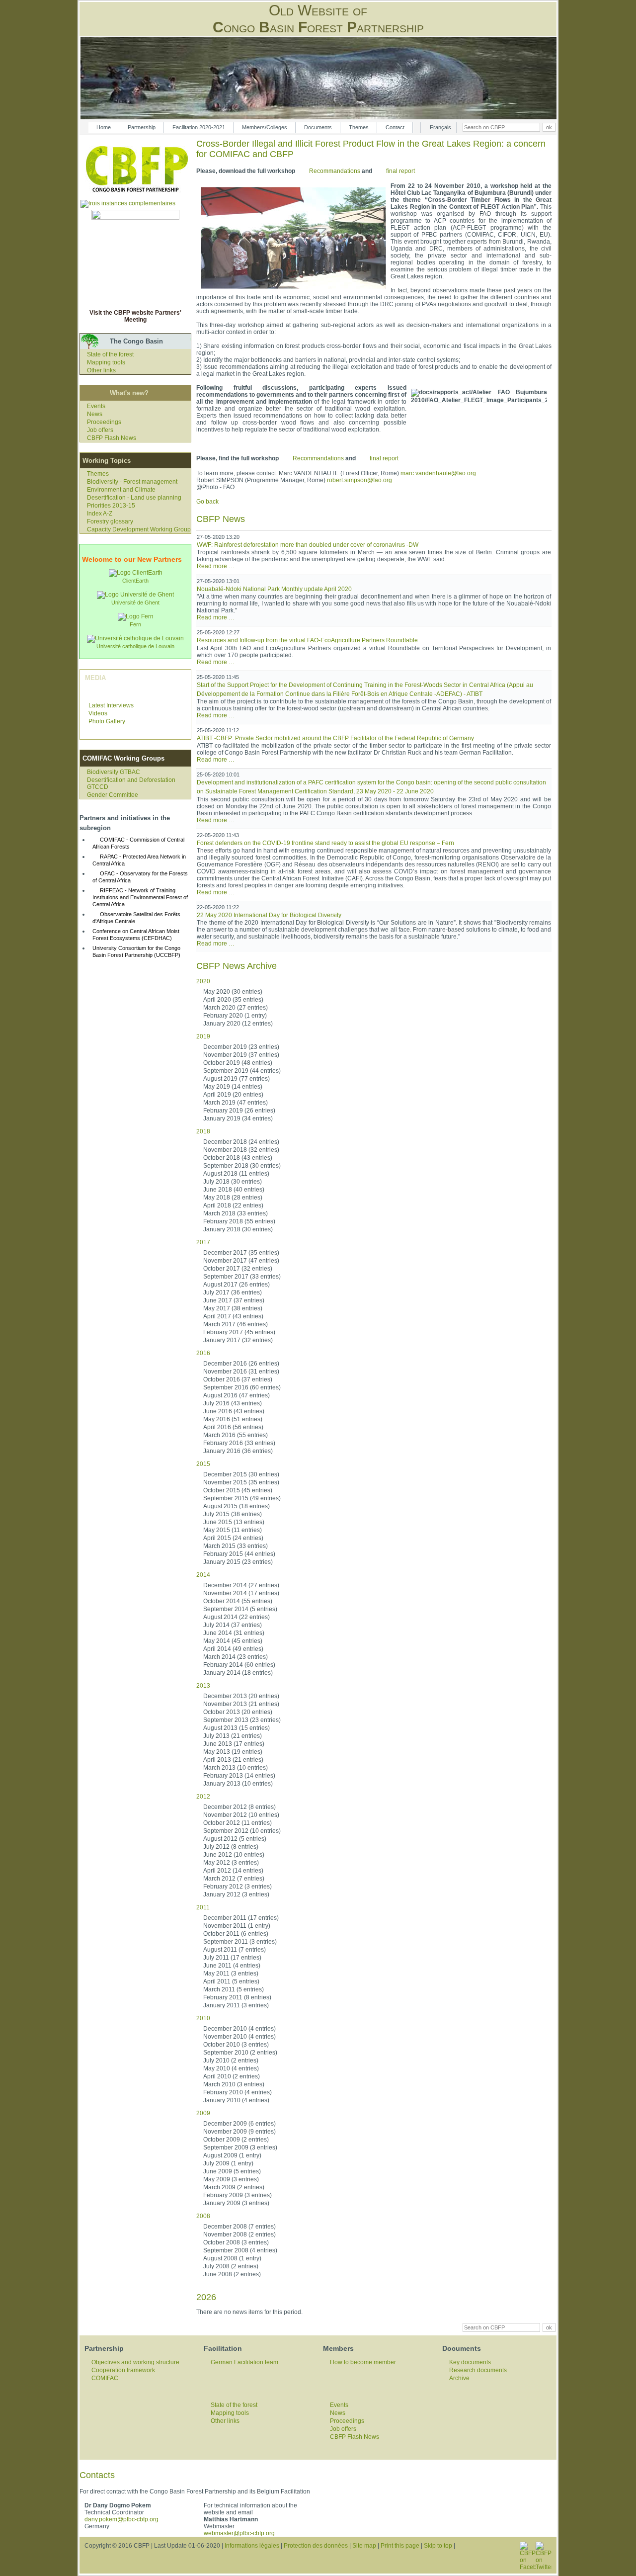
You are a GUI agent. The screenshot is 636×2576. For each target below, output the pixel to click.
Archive (459, 2378)
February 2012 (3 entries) (238, 1887)
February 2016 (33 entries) (239, 1443)
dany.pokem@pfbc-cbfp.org (121, 2519)
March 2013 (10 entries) (236, 1768)
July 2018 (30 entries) (233, 1182)
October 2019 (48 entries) (238, 1063)
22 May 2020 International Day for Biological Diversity (269, 915)
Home (104, 127)
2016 (203, 1353)
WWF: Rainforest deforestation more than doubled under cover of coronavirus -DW (308, 545)
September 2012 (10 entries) (242, 1831)
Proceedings (104, 422)
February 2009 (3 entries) (238, 2195)
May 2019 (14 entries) (233, 1087)
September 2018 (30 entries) (242, 1166)
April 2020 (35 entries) (233, 1000)
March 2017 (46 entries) (236, 1324)
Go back (207, 502)
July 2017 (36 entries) (233, 1292)
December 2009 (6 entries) (239, 2124)
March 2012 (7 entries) (234, 1879)
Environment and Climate (121, 490)
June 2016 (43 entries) (234, 1411)
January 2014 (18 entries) (238, 1673)
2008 (203, 2216)
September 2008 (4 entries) (240, 2250)
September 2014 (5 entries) (240, 1609)
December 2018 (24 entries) (241, 1142)
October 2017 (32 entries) (238, 1269)
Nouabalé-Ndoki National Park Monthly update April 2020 (274, 589)
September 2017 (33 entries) (242, 1277)
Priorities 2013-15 (111, 506)
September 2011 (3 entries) (240, 1942)
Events (96, 406)
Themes (359, 127)
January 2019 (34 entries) (238, 1118)
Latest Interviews (111, 705)
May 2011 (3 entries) (231, 1974)
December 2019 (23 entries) (241, 1047)
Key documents (470, 2362)
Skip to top (438, 2546)
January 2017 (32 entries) (238, 1340)
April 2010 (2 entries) (232, 2076)
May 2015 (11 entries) (233, 1530)
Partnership (142, 127)
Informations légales (252, 2546)
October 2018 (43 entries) (238, 1158)
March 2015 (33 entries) (236, 1546)
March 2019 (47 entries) (236, 1103)
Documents (318, 127)
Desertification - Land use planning (134, 498)
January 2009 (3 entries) (236, 2203)
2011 (203, 1907)
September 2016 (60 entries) (242, 1387)
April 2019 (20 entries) (233, 1095)
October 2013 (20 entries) (238, 1712)
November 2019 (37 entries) (241, 1055)
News (95, 414)
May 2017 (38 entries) (233, 1308)
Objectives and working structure (135, 2362)
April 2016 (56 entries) (233, 1427)
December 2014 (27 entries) (241, 1585)
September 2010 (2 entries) (240, 2053)
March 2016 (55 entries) (236, 1435)
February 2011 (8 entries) (237, 1997)
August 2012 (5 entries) (235, 1839)
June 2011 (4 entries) (232, 1966)
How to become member (363, 2362)
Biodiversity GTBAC (114, 772)
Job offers (100, 430)
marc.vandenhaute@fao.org (438, 473)
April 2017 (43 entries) (233, 1316)
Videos (98, 713)
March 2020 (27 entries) (236, 1008)
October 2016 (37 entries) (238, 1379)
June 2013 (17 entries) (234, 1744)
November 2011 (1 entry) (237, 1926)
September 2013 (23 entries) (242, 1720)
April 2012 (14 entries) (233, 1871)
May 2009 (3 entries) (231, 2179)
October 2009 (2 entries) (236, 2140)
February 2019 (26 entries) (239, 1111)
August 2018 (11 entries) (236, 1174)
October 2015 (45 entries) (238, 1490)
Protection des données (316, 2546)
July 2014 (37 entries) (233, 1625)
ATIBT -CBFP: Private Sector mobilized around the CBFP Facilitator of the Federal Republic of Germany (335, 738)
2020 (203, 981)
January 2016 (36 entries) (238, 1451)
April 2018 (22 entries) (233, 1205)
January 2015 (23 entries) (238, 1562)
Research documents (478, 2370)
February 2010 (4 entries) (238, 2092)
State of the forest (110, 354)
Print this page (400, 2546)
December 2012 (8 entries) (239, 1807)
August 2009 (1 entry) (232, 2155)
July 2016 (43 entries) (233, 1403)
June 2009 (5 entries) (232, 2171)
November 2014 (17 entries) (241, 1593)
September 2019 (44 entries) (242, 1071)
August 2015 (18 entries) (237, 1506)
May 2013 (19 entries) (233, 1752)
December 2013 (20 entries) (241, 1696)
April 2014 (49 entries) (233, 1649)
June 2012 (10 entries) (234, 1855)
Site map (364, 2546)
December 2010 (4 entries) (239, 2029)
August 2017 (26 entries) (237, 1285)
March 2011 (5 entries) (234, 1989)
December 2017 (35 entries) (241, 1253)
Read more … (216, 566)
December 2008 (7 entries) (239, 2227)
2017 (203, 1242)
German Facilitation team (244, 2362)
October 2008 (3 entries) (236, 2242)
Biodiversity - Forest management (132, 482)
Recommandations (335, 171)
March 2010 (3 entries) (234, 2084)
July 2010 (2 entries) (231, 2061)
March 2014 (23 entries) (236, 1657)
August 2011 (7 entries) (235, 1950)
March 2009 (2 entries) (234, 2187)
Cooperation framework (123, 2370)
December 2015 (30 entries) (241, 1474)
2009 (203, 2113)
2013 (203, 1686)
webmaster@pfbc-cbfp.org (239, 2533)
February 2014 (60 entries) (239, 1665)
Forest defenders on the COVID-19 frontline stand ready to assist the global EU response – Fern (325, 843)
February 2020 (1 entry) (235, 1016)
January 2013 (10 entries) (238, 1784)
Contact (395, 127)
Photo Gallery (107, 721)
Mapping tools (106, 362)
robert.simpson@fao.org (359, 480)
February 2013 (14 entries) (239, 1776)
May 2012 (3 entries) (231, 1863)
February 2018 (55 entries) (239, 1221)
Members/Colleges (265, 127)
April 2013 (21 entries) (233, 1760)
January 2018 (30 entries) (238, 1229)
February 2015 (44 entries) (239, 1554)
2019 (203, 1036)
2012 (203, 1797)
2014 (203, 1575)
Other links (101, 370)
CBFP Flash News (112, 438)
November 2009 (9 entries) (239, 2132)
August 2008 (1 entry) (232, 2258)
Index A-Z (100, 514)
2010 (203, 2018)
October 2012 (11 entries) (238, 1823)
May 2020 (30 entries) (233, 992)
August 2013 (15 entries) (237, 1728)
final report (400, 171)
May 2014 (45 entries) (233, 1641)
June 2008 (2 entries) (232, 2274)
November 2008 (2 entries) (239, 2234)
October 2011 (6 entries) (236, 1934)
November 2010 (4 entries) (239, 2037)
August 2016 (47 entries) (237, 1395)
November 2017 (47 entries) (241, 1261)
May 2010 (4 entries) (231, 2068)
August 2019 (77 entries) (237, 1079)
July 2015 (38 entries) (233, 1514)
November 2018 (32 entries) (241, 1150)
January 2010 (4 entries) (236, 2100)
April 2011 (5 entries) (231, 1981)
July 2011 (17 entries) (232, 1958)
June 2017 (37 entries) (234, 1300)
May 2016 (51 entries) (233, 1419)
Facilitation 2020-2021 (199, 127)
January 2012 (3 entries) (236, 1894)
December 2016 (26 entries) (241, 1364)
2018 (203, 1131)
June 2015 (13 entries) (234, 1522)
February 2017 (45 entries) (239, 1332)
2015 (203, 1464)
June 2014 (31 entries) (234, 1633)
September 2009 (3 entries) (240, 2147)
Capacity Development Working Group (139, 529)
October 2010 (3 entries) (236, 2045)
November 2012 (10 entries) (241, 1815)
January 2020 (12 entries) (238, 1024)
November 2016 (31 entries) (241, 1372)
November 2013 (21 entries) (241, 1704)
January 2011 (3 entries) (236, 2005)
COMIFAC (105, 2378)
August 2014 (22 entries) (237, 1617)
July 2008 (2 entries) (231, 2266)
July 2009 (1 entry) (228, 2163)
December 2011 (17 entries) (241, 1918)
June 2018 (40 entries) (234, 1190)
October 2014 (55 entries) (238, 1601)
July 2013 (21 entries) (233, 1736)
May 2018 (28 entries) (233, 1198)
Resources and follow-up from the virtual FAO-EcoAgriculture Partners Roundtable (307, 640)
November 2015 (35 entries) (241, 1482)
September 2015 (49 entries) (242, 1498)
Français (440, 127)
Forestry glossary (110, 521)
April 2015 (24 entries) (233, 1538)
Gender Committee (113, 795)
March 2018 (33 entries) (236, 1213)
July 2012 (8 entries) (231, 1847)
